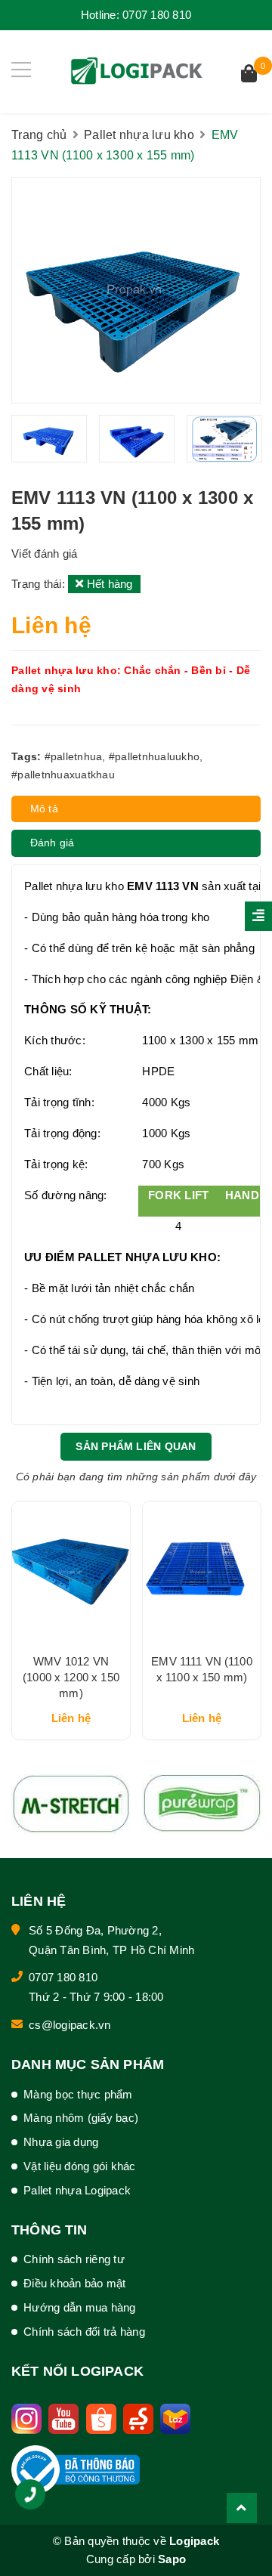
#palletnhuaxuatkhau (63, 775)
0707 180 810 (157, 15)
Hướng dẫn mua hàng (80, 2307)
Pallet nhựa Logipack (77, 2190)
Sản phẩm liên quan (136, 1446)
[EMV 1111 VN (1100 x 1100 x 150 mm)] (202, 1572)
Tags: (28, 756)
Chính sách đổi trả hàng (84, 2332)
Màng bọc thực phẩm (78, 2094)
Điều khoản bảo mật (75, 2283)
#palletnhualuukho (154, 756)
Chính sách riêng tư (74, 2259)
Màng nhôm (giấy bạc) (81, 2118)
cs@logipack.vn (70, 2025)
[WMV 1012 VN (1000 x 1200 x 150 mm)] (71, 1572)
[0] (249, 75)
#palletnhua (74, 756)
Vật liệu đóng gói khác (80, 2166)
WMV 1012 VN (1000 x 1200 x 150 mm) (71, 1677)
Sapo (172, 2559)
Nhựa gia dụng (61, 2142)
